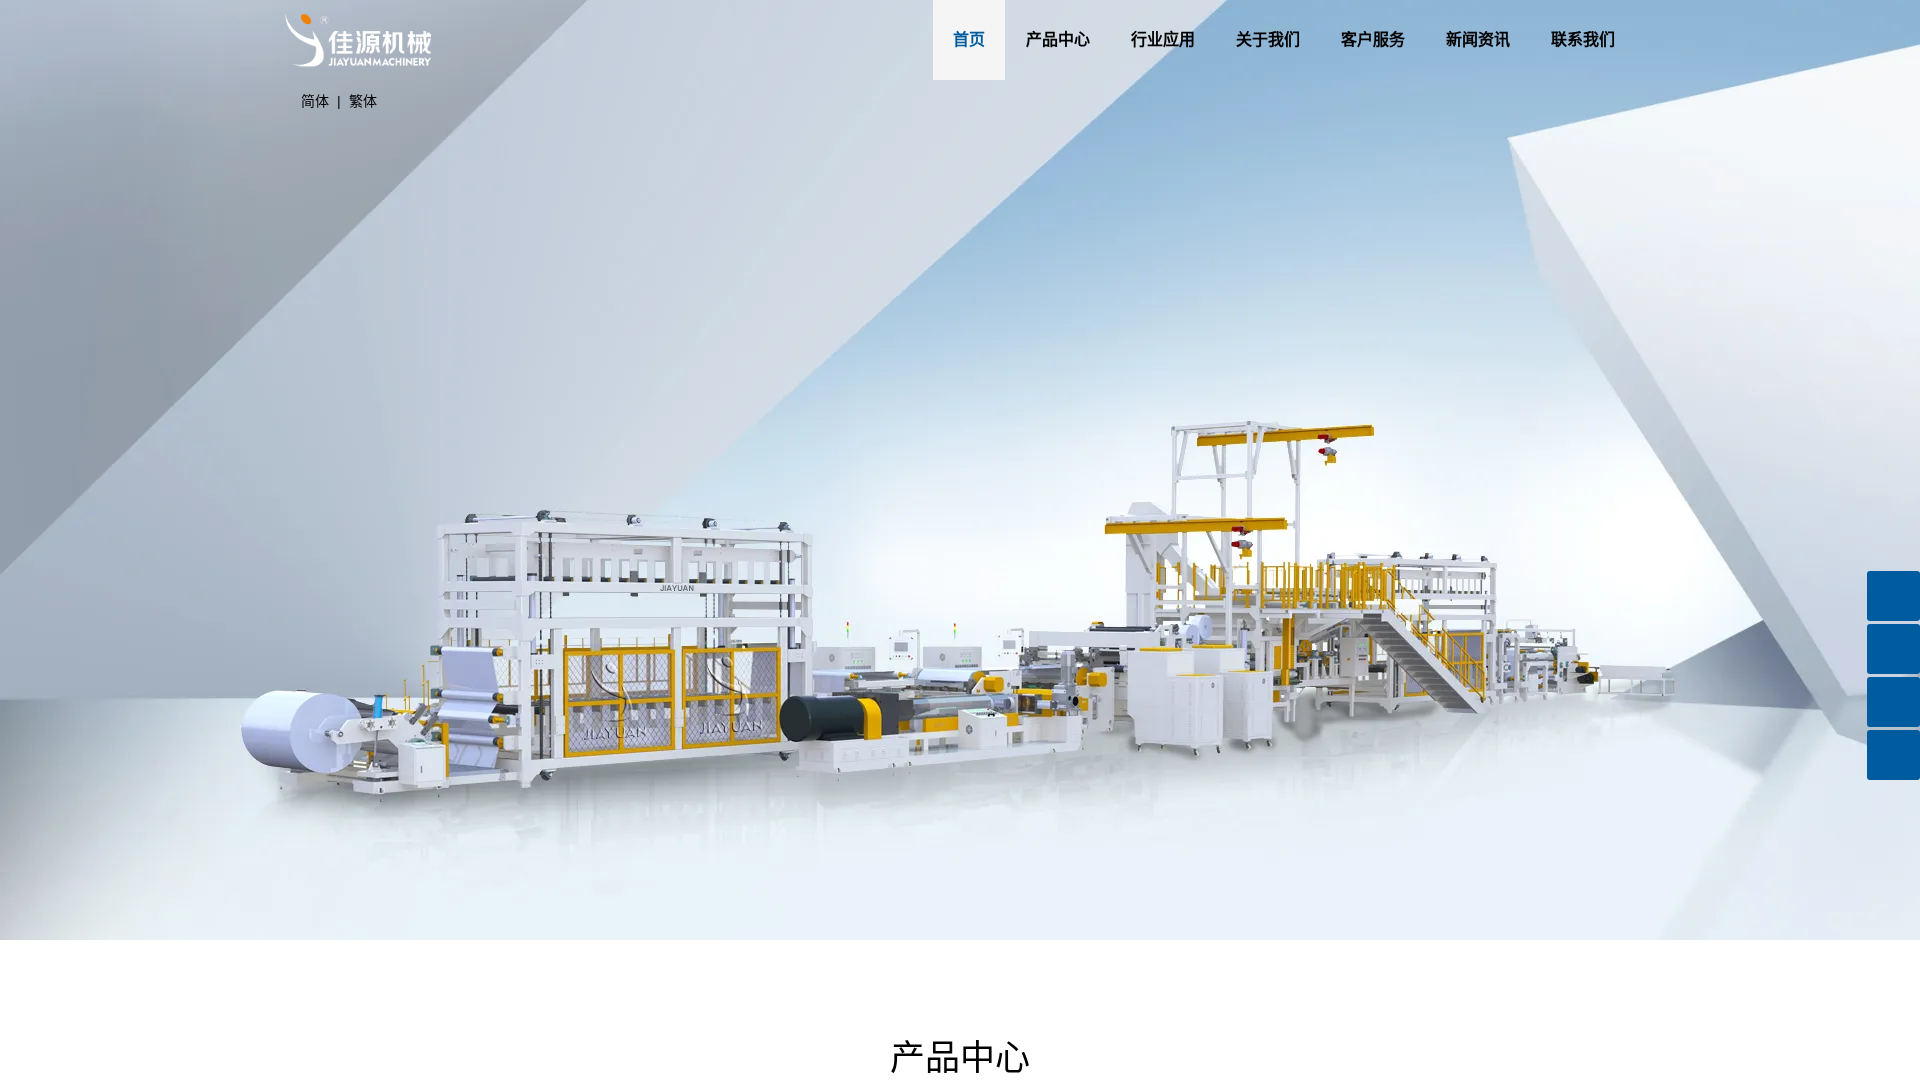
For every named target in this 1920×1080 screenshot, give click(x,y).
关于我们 (1243, 39)
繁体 (363, 101)
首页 (944, 39)
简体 (315, 101)
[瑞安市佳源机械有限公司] (358, 8)
